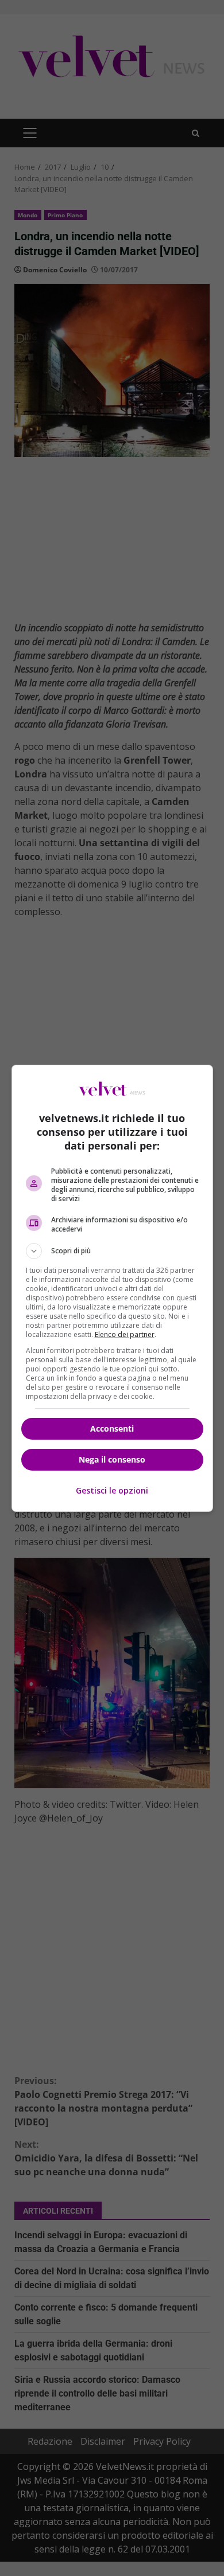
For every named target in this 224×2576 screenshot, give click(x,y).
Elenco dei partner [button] (125, 1334)
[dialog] (112, 1288)
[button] (112, 1251)
